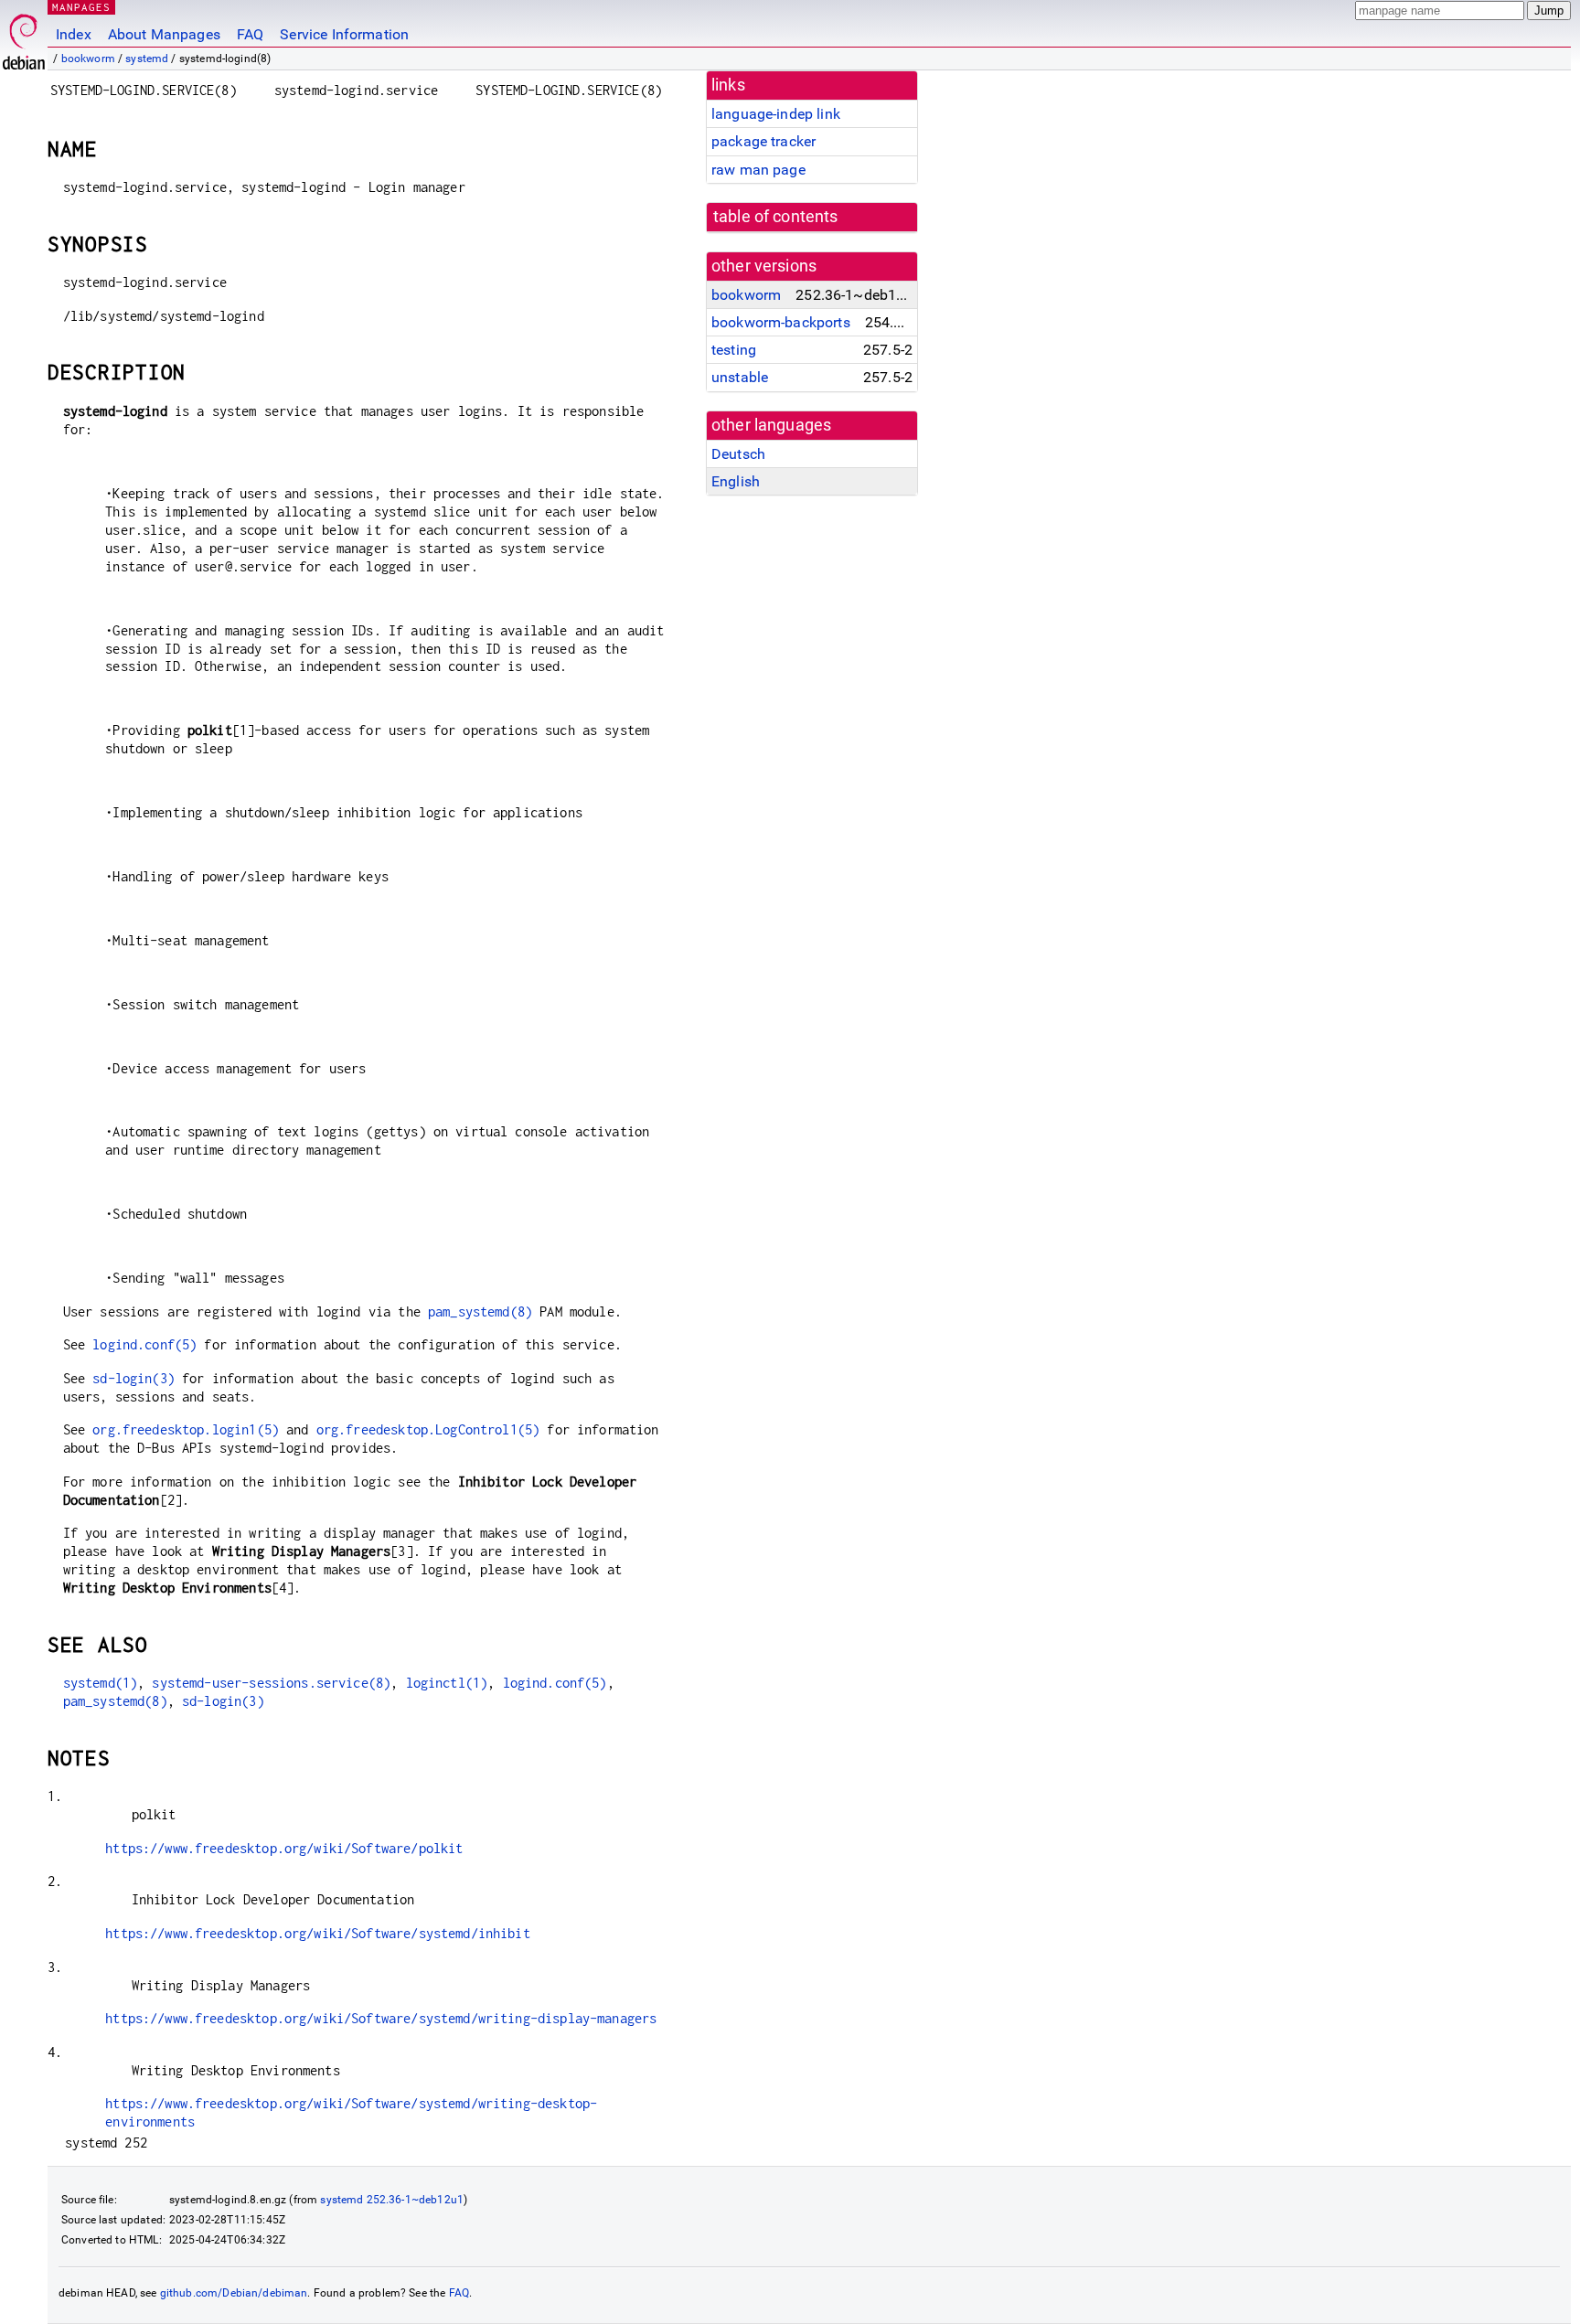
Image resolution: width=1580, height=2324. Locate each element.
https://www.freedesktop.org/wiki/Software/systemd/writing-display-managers (381, 2018)
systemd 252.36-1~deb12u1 (392, 2200)
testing (734, 350)
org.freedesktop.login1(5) (186, 1429)
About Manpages (164, 34)
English (736, 481)
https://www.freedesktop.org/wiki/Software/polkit (284, 1848)
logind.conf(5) (144, 1344)
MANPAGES (81, 7)
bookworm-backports (781, 322)
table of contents (776, 217)
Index (74, 34)
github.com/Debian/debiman (234, 2293)
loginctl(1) (447, 1683)
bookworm (88, 59)
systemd (147, 59)
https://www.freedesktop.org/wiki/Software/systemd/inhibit (318, 1933)
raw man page (758, 170)
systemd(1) (101, 1683)
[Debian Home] (24, 37)
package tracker (763, 141)
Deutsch (738, 454)
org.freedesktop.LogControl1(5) (428, 1429)
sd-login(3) (133, 1378)
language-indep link (776, 114)
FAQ (250, 34)
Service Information (344, 34)
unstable (740, 377)
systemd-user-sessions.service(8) (271, 1683)
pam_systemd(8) (480, 1311)
